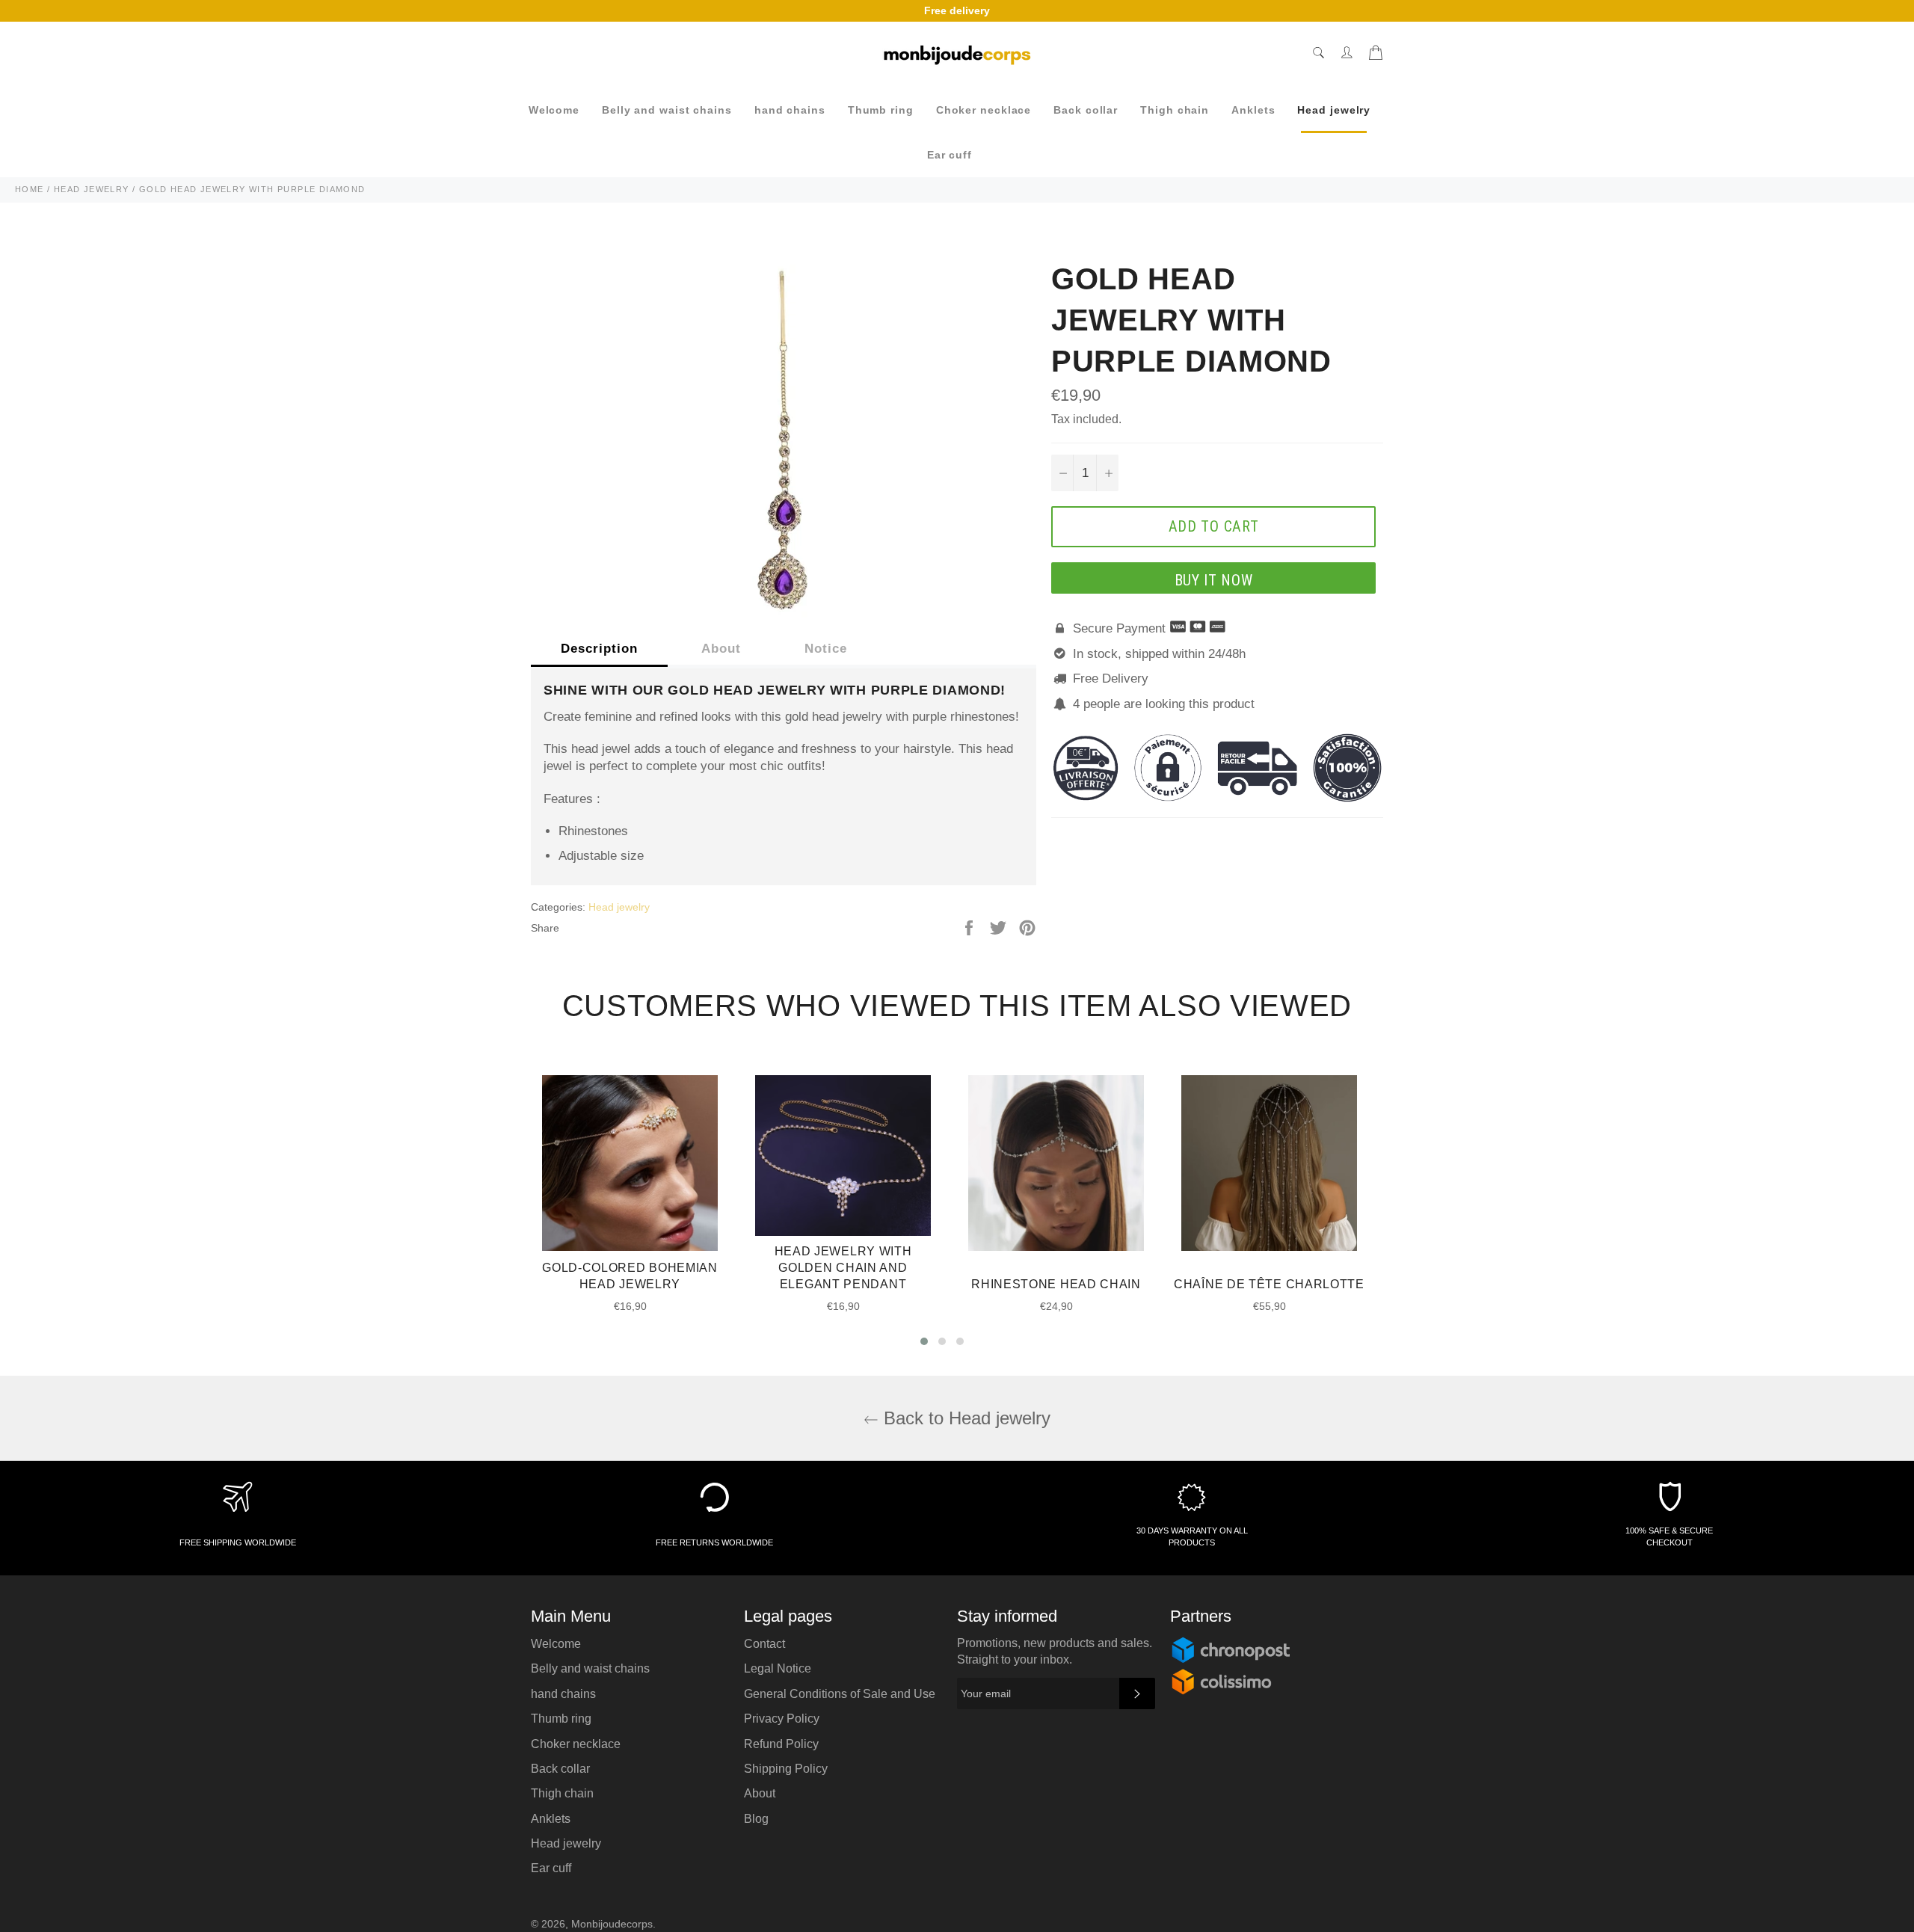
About (721, 649)
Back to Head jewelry (964, 1418)
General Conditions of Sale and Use (840, 1694)
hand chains (790, 110)
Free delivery (957, 10)
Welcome (554, 110)
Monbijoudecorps (612, 1924)
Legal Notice (778, 1668)
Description (599, 649)
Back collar (1086, 110)
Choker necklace (984, 110)
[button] (924, 1341)
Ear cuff (950, 155)
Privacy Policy (782, 1719)
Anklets (1253, 110)
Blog (756, 1819)
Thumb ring (881, 110)
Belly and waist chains (667, 110)
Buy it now (1214, 580)
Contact (764, 1644)
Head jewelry (1334, 110)
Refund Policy (781, 1744)
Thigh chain (1175, 110)
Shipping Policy (786, 1769)
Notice (826, 649)
